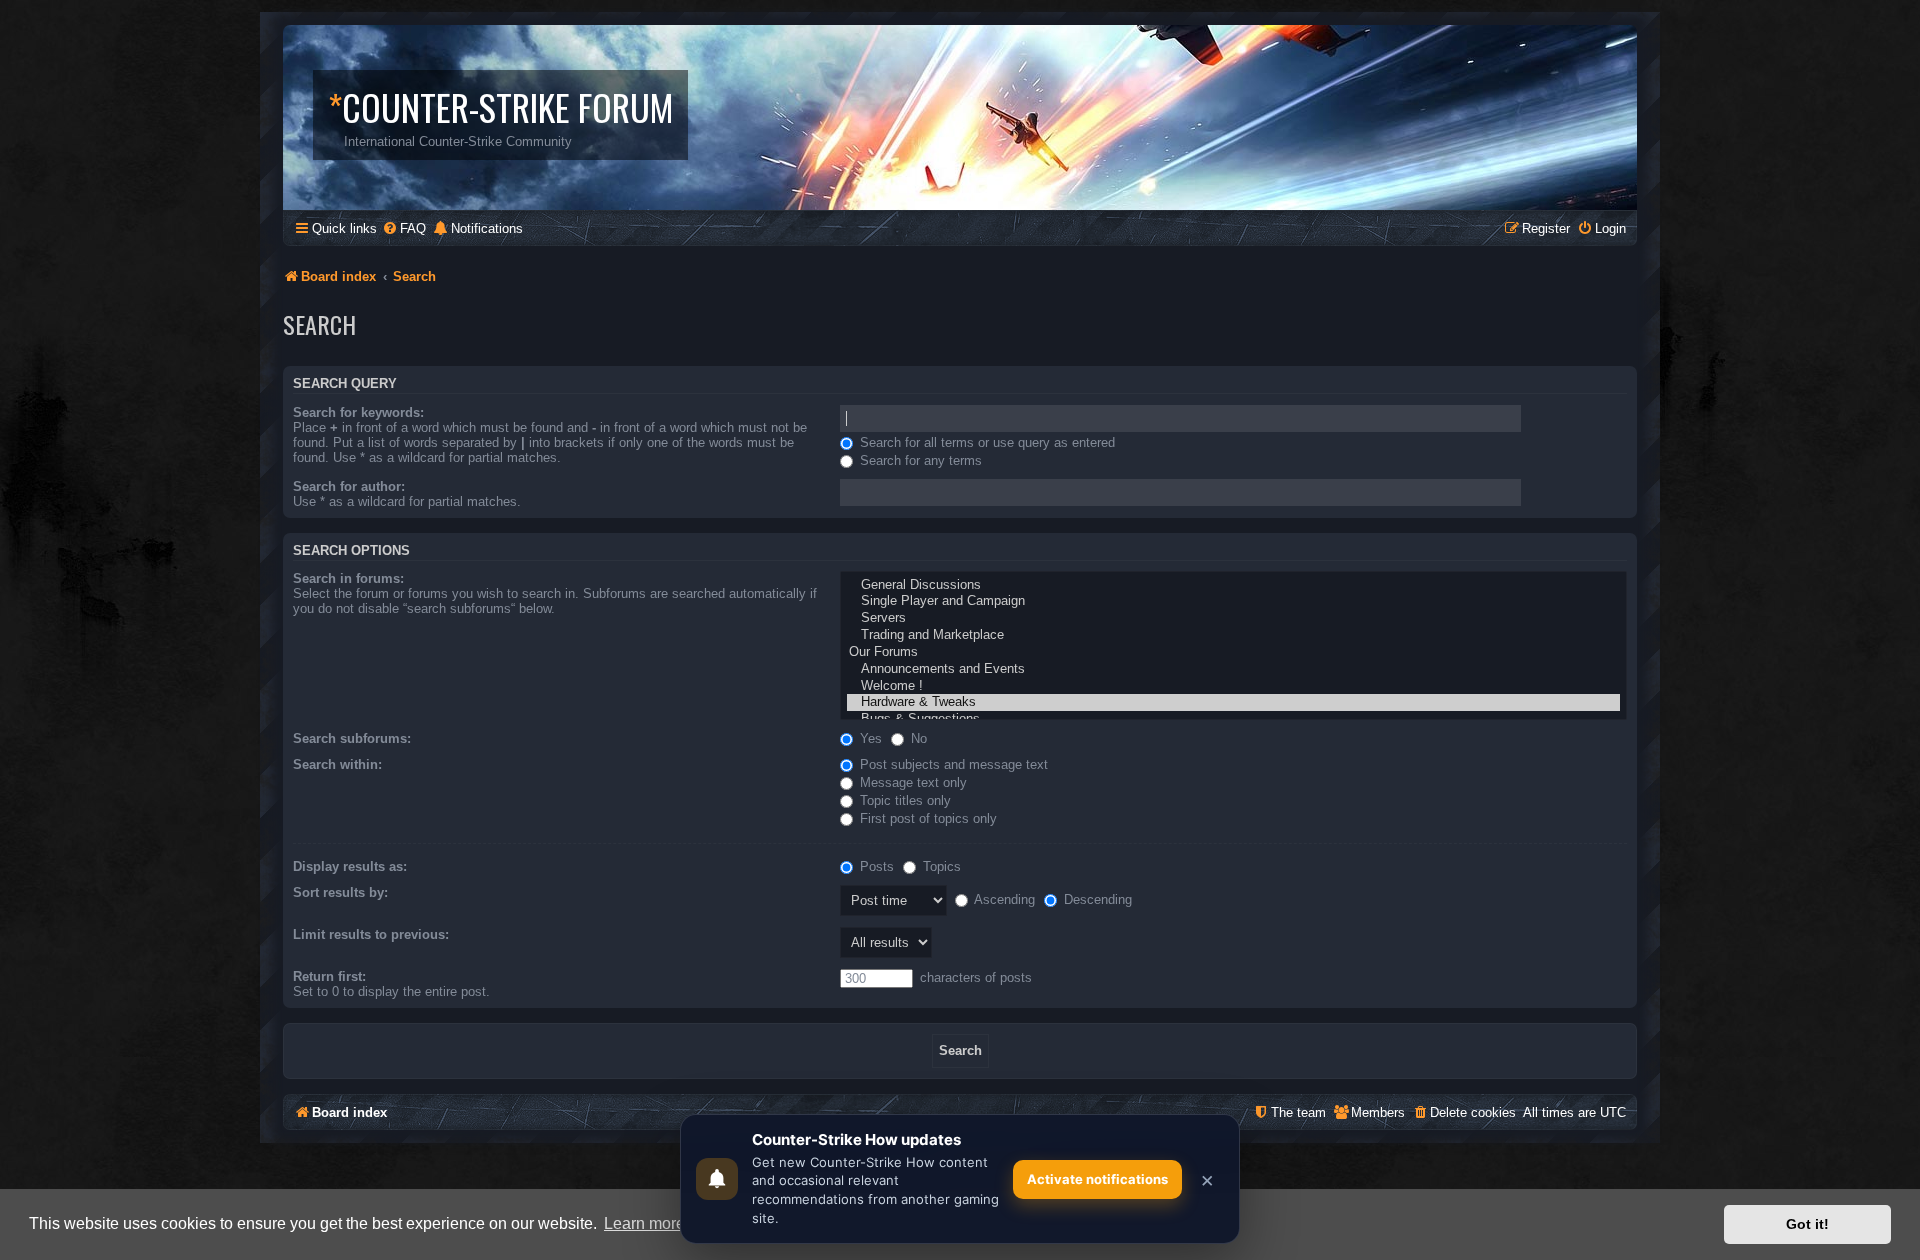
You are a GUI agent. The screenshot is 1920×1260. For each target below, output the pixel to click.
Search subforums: (352, 738)
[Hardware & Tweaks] (1233, 702)
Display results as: (350, 866)
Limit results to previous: (371, 934)
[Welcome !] (1233, 686)
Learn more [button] (644, 1223)
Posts (875, 866)
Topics (940, 866)
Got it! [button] (1807, 1224)
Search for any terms (919, 460)
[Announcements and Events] (1233, 669)
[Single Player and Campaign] (1233, 601)
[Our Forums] (1233, 652)
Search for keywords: (358, 412)
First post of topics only (926, 818)
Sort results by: (340, 892)
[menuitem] (404, 228)
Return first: (329, 976)
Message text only (911, 782)
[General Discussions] (1233, 585)
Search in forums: (348, 578)
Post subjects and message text (952, 764)
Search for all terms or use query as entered (985, 442)
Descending (1096, 899)
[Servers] (1233, 618)
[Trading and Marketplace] (1233, 635)
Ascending (1003, 899)
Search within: (337, 764)
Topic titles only (903, 800)
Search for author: (349, 486)
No (917, 738)
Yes (869, 738)
